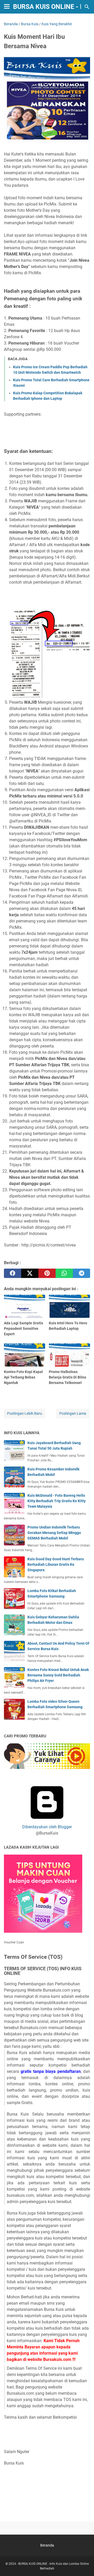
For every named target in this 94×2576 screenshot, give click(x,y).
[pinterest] (47, 1273)
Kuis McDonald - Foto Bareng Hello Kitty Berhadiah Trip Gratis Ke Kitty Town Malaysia (57, 1501)
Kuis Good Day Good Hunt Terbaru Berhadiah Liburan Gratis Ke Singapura (56, 1564)
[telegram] (81, 1273)
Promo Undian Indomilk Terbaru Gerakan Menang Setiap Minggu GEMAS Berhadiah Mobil (54, 1533)
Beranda (47, 2545)
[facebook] (13, 1273)
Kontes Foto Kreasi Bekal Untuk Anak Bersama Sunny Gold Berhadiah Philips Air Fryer (58, 1675)
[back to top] (84, 2564)
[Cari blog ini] (87, 7)
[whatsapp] (64, 1273)
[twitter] (30, 1273)
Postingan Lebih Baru (25, 1413)
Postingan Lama (73, 1413)
